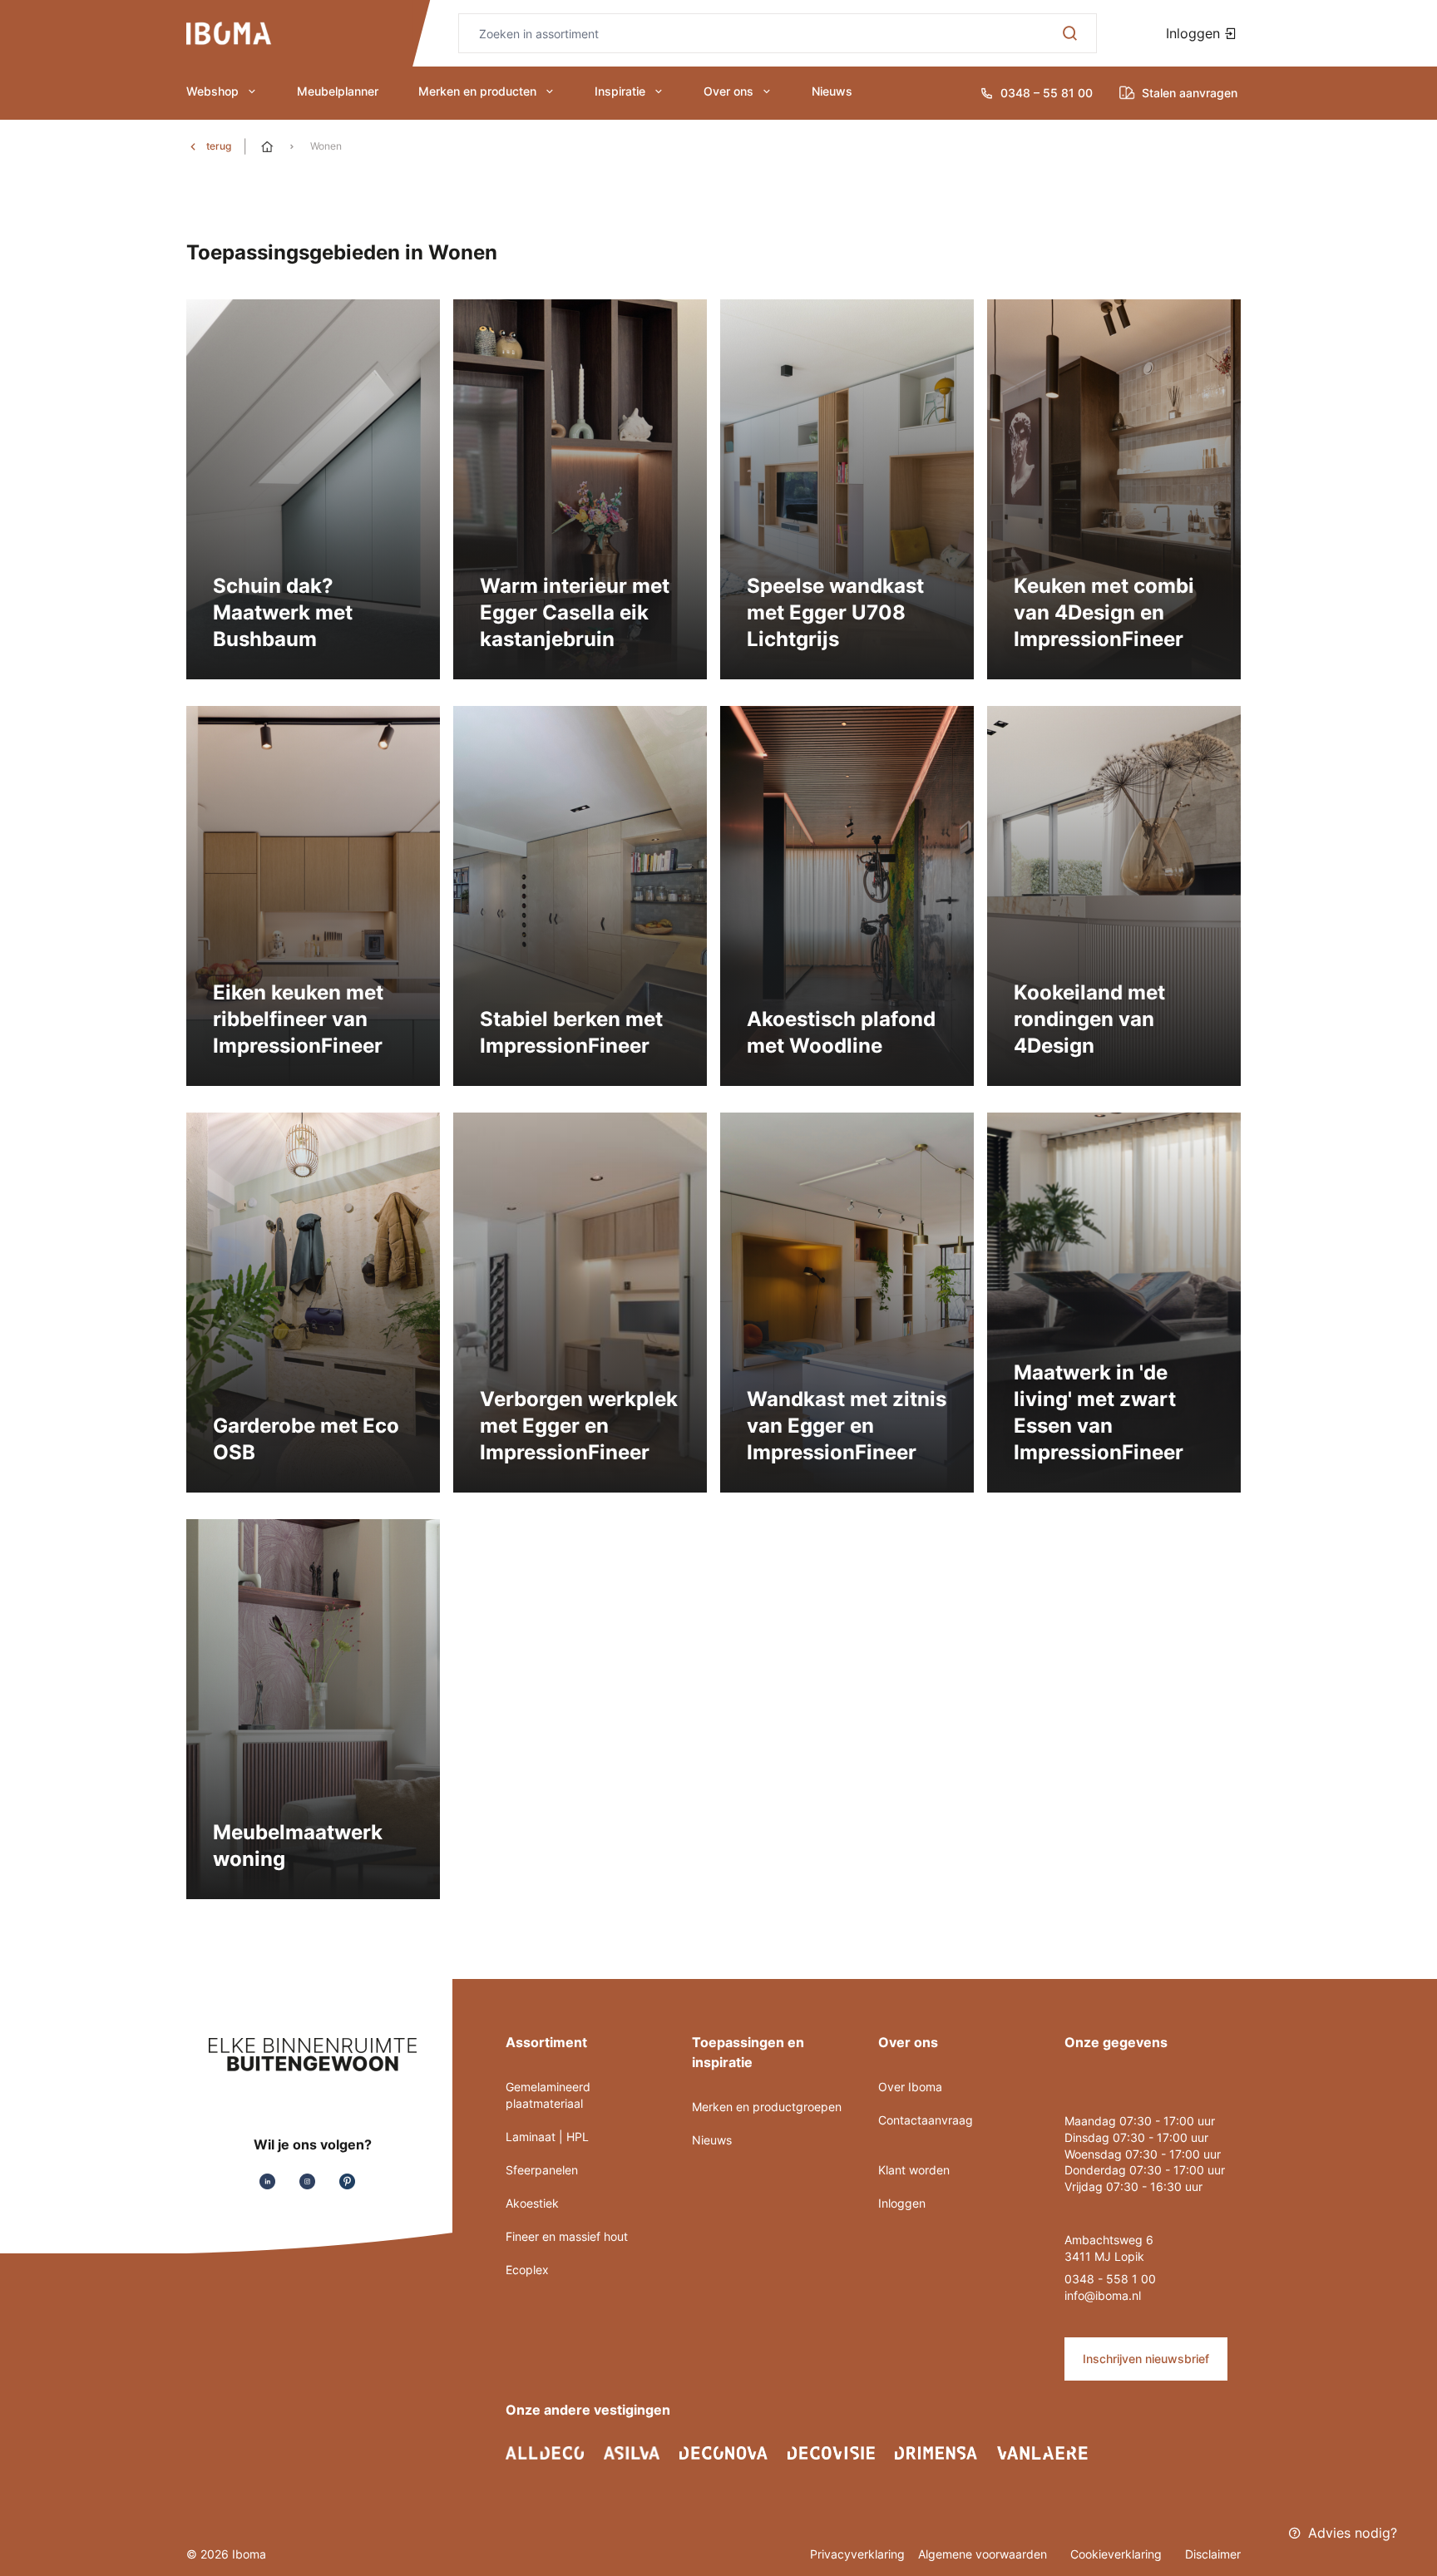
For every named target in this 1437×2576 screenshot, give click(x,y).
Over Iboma (910, 2087)
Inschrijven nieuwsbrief (1146, 2359)
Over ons (728, 91)
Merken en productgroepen (767, 2107)
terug (219, 146)
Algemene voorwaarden (984, 2554)
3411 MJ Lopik (1104, 2256)
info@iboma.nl (1103, 2295)
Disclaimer (1213, 2554)
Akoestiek (532, 2203)
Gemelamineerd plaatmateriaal (548, 2095)
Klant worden (914, 2170)
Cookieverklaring (1118, 2554)
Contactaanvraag (926, 2120)
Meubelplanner (338, 91)
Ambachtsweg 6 (1109, 2240)
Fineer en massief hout (567, 2236)
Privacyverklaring (857, 2554)
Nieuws (832, 91)
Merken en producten (477, 91)
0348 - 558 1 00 (1110, 2279)
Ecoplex (527, 2270)
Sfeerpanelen (542, 2170)
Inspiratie (620, 91)
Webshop (212, 91)
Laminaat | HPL (547, 2137)
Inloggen (1195, 33)
